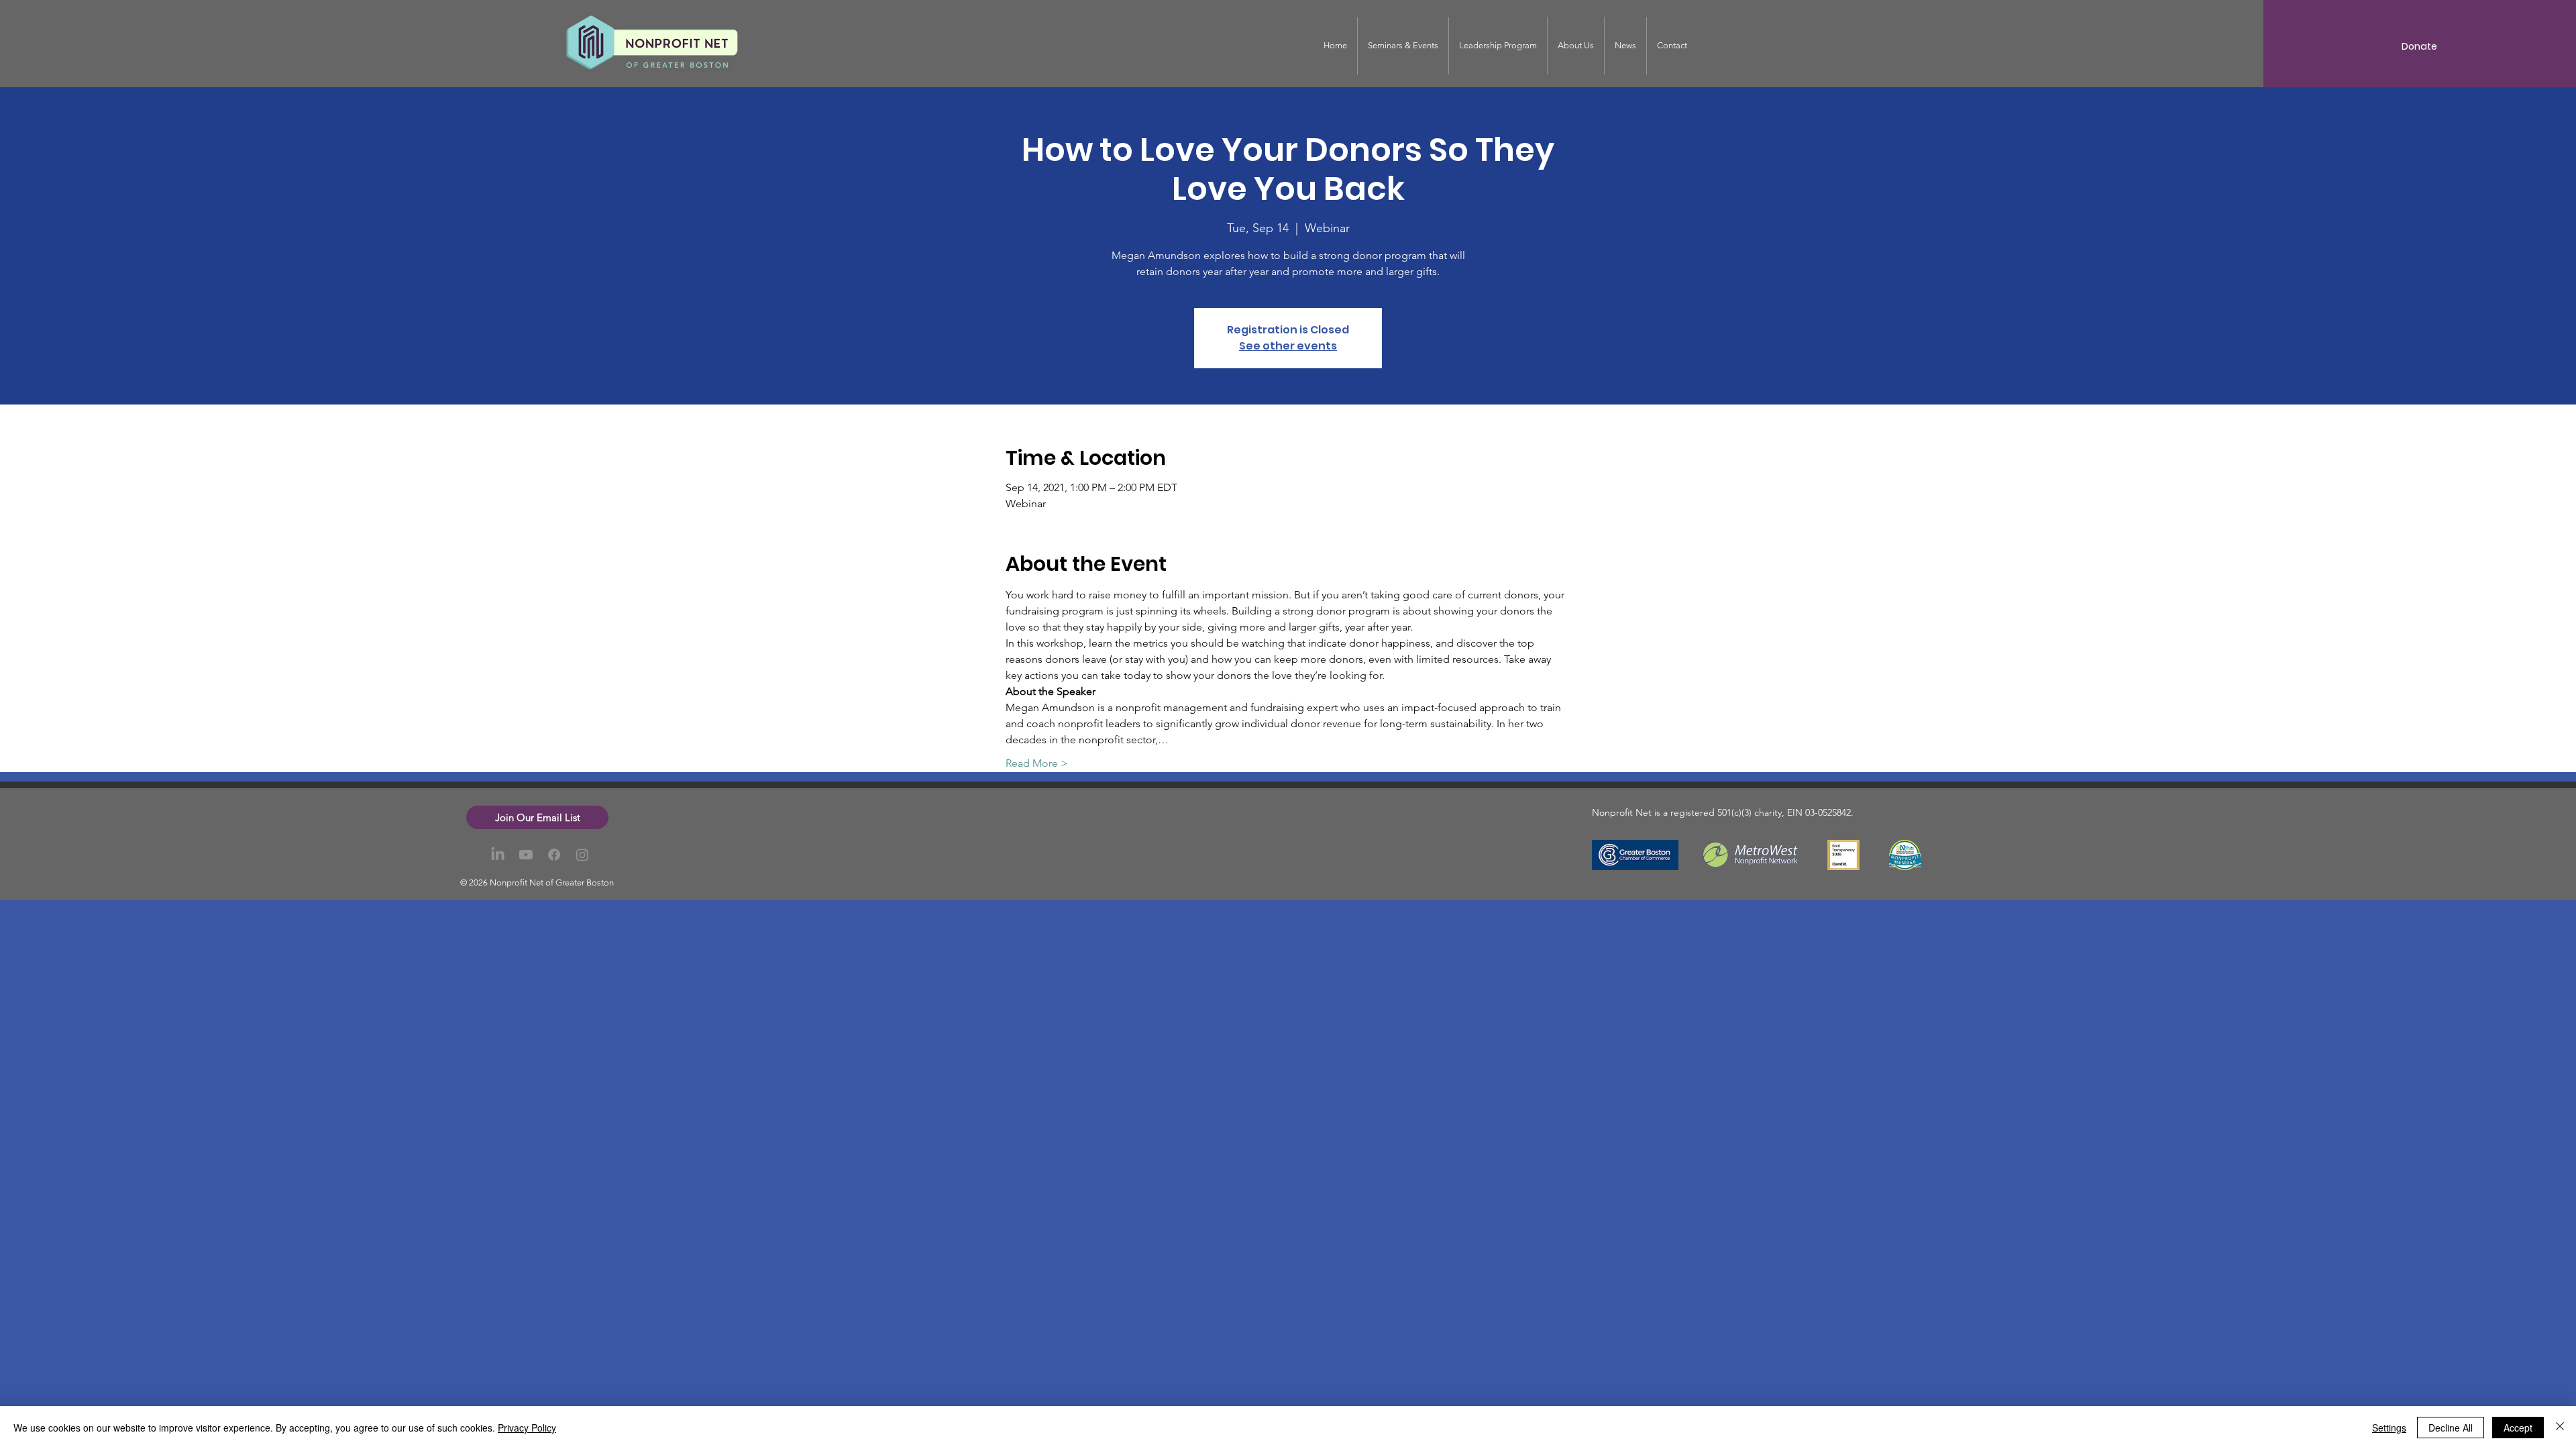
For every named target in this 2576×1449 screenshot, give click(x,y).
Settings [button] (2389, 1428)
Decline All (2451, 1428)
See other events (1288, 346)
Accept (2518, 1428)
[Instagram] (582, 855)
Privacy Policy (527, 1428)
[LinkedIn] (498, 855)
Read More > (1037, 763)
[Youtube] (526, 855)
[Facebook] (554, 855)
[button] (537, 817)
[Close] (2560, 1428)
